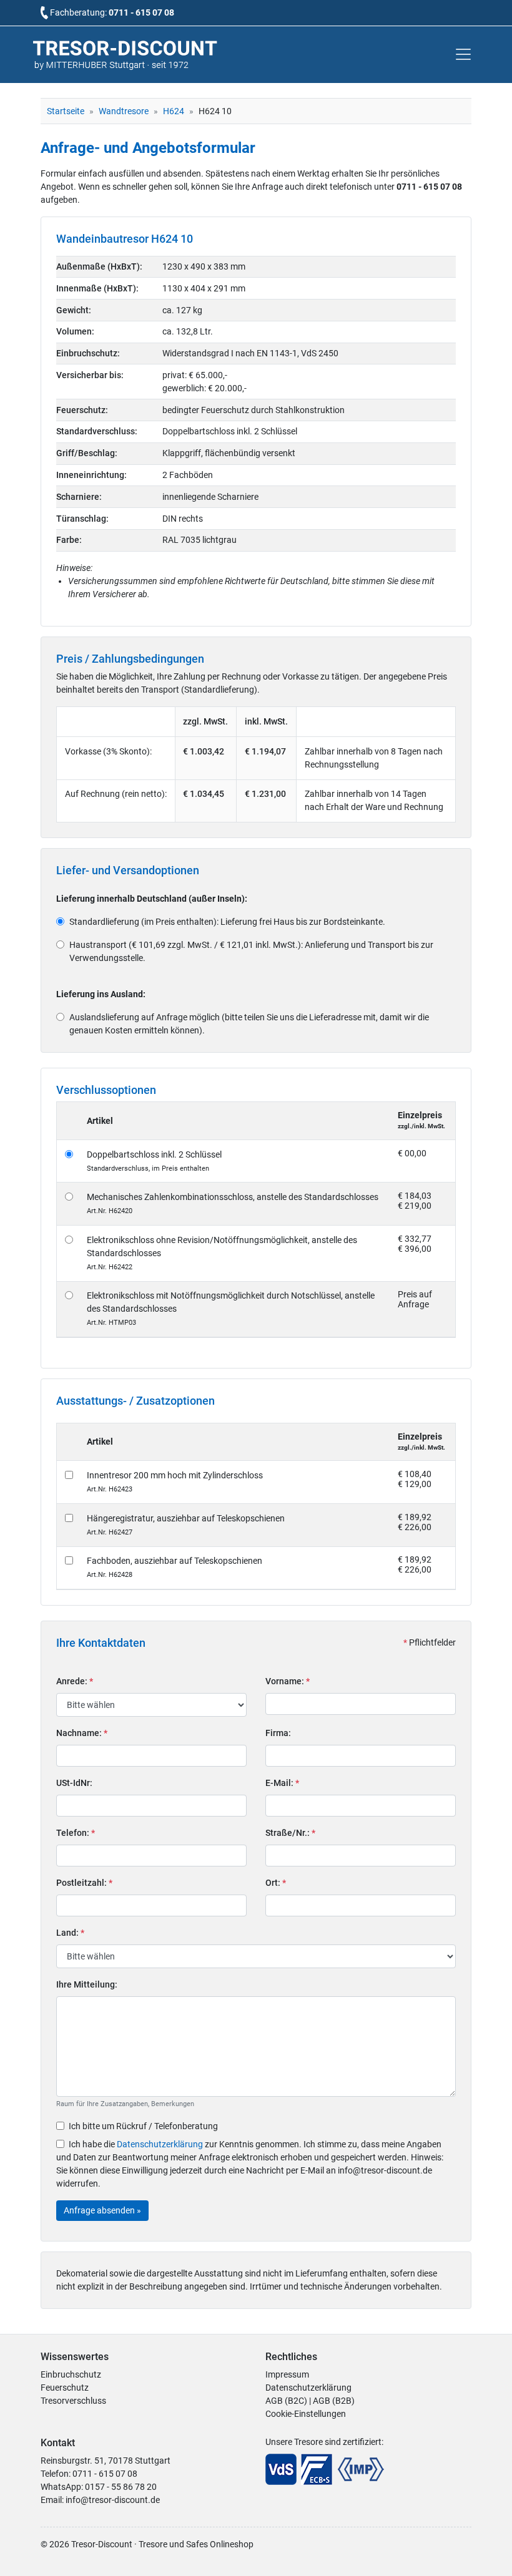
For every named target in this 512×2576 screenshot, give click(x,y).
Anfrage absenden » (102, 2210)
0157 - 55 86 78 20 (121, 2487)
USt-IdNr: (74, 1783)
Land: (70, 1933)
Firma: (278, 1733)
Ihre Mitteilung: (87, 1984)
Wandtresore (124, 111)
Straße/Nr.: (290, 1833)
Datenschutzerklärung (160, 2144)
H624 (174, 111)
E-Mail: (282, 1783)
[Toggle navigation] (463, 54)
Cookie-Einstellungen (306, 2414)
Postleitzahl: (84, 1883)
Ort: (276, 1883)
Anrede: (75, 1681)
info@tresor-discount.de (113, 2500)
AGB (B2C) (286, 2401)
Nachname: (82, 1733)
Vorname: (288, 1681)
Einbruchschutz (71, 2374)
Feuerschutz (65, 2388)
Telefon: (76, 1833)
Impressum (287, 2374)
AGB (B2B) (334, 2401)
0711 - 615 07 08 (141, 12)
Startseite (66, 111)
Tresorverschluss (73, 2401)
